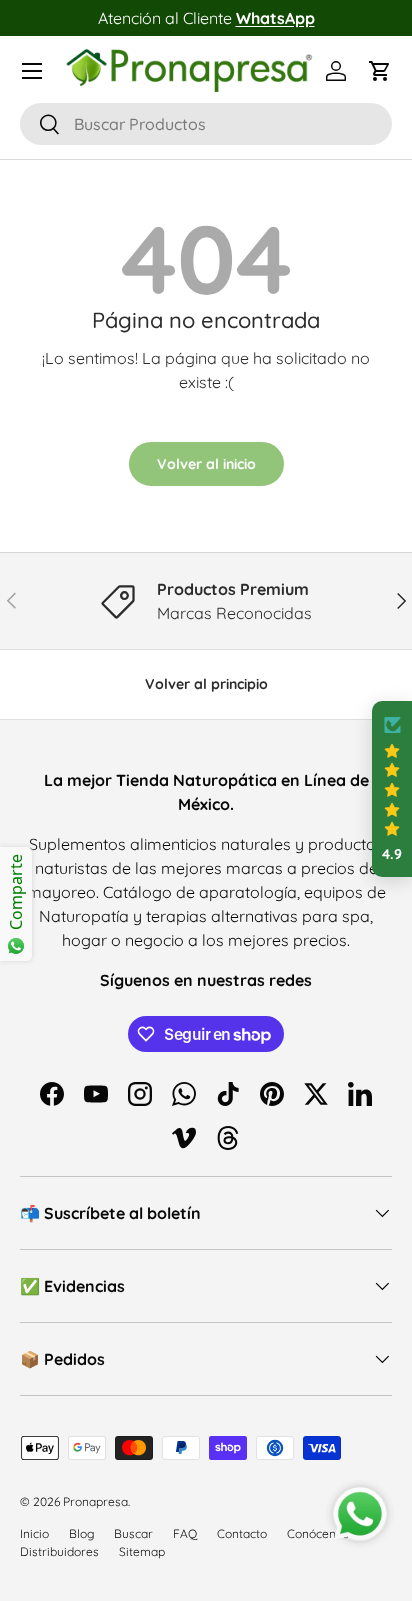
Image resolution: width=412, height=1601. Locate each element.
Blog (81, 1533)
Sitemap (142, 1551)
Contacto (242, 1533)
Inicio (34, 1533)
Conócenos (318, 1533)
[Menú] (32, 71)
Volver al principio (206, 684)
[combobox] (206, 124)
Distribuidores (59, 1551)
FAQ (185, 1533)
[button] (380, 71)
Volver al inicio (206, 464)
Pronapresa (95, 1501)
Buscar (133, 1533)
